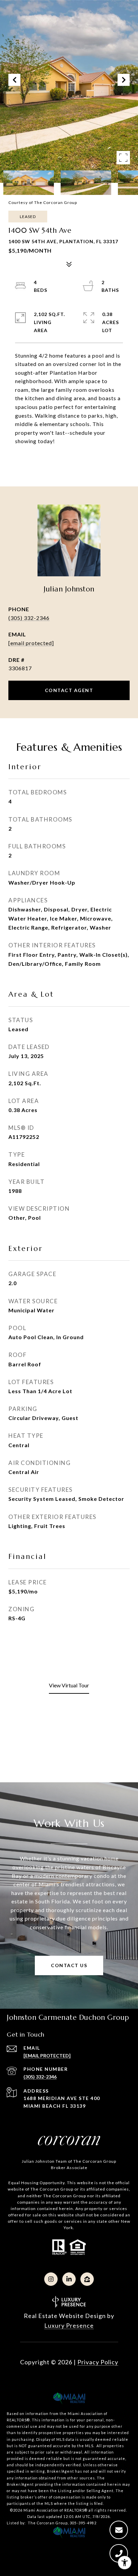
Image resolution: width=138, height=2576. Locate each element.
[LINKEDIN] (69, 2279)
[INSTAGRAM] (51, 2279)
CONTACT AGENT (69, 690)
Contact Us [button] (69, 1965)
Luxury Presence (69, 2325)
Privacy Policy (98, 2362)
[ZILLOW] (87, 2279)
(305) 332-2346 (29, 618)
